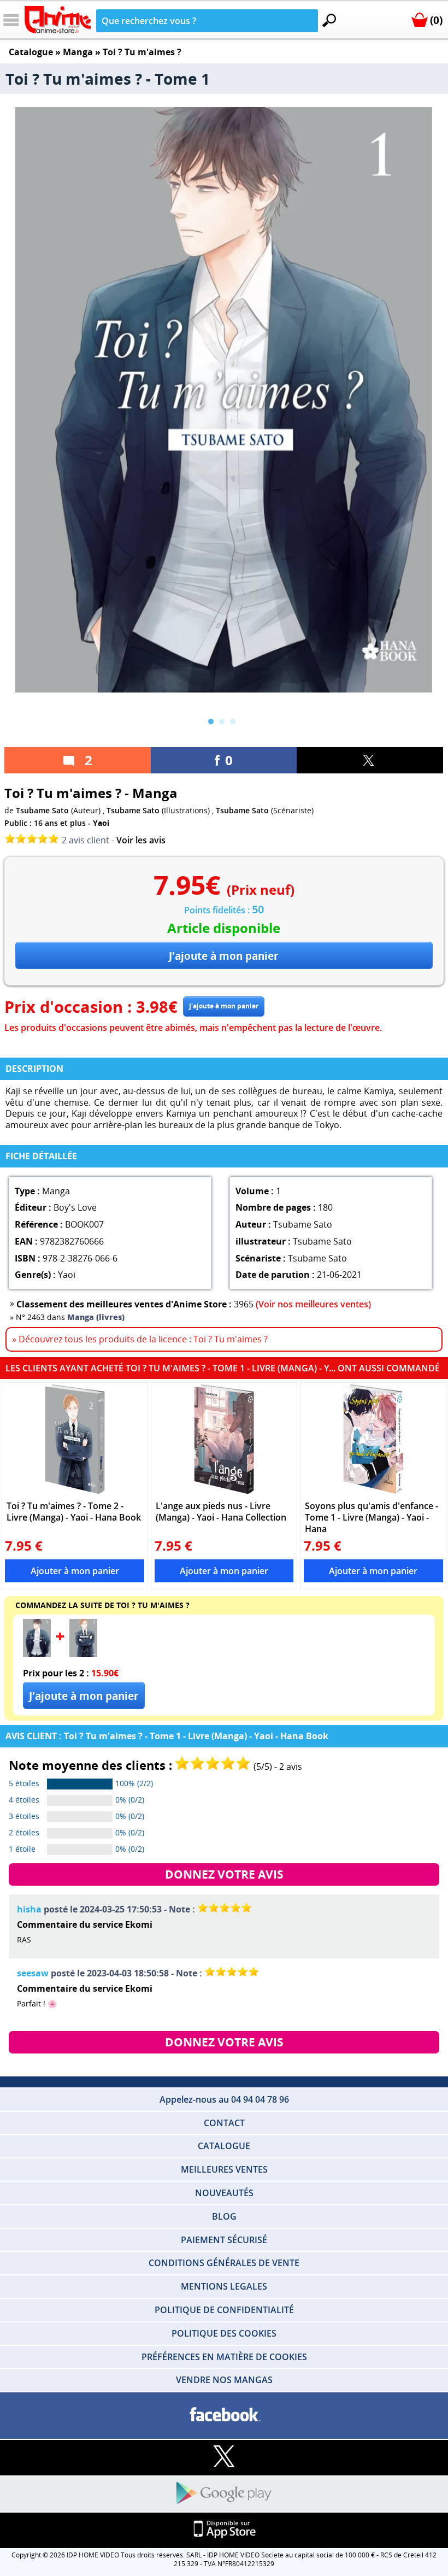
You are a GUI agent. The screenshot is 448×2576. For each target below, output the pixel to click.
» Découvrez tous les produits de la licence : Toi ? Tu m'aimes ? (140, 1339)
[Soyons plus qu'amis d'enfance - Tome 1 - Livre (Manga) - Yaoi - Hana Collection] (373, 1439)
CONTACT (224, 2123)
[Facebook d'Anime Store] (224, 2415)
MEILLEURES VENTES (224, 2169)
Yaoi (101, 823)
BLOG (224, 2216)
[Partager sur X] (370, 760)
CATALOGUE (224, 2146)
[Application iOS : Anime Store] (224, 2530)
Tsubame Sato (42, 810)
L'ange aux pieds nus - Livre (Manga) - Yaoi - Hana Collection (221, 1512)
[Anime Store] (58, 20)
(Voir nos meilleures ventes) (313, 1304)
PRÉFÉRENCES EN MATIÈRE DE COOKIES (224, 2357)
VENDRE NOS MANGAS (224, 2380)
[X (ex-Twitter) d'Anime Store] (224, 2457)
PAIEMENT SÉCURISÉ (224, 2240)
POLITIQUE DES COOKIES (224, 2333)
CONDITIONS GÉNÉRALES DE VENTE (224, 2263)
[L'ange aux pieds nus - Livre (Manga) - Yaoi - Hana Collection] (224, 1439)
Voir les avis (141, 840)
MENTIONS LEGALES (224, 2286)
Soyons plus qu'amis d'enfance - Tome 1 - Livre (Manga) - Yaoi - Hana (372, 1517)
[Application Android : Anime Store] (224, 2494)
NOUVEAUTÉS (224, 2193)
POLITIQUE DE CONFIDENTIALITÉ (224, 2310)
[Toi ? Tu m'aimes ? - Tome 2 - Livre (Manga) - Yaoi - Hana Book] (75, 1439)
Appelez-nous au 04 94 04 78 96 (224, 2099)
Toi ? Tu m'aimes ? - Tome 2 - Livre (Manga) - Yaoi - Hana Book (74, 1512)
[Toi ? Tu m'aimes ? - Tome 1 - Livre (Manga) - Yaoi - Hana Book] (37, 1654)
